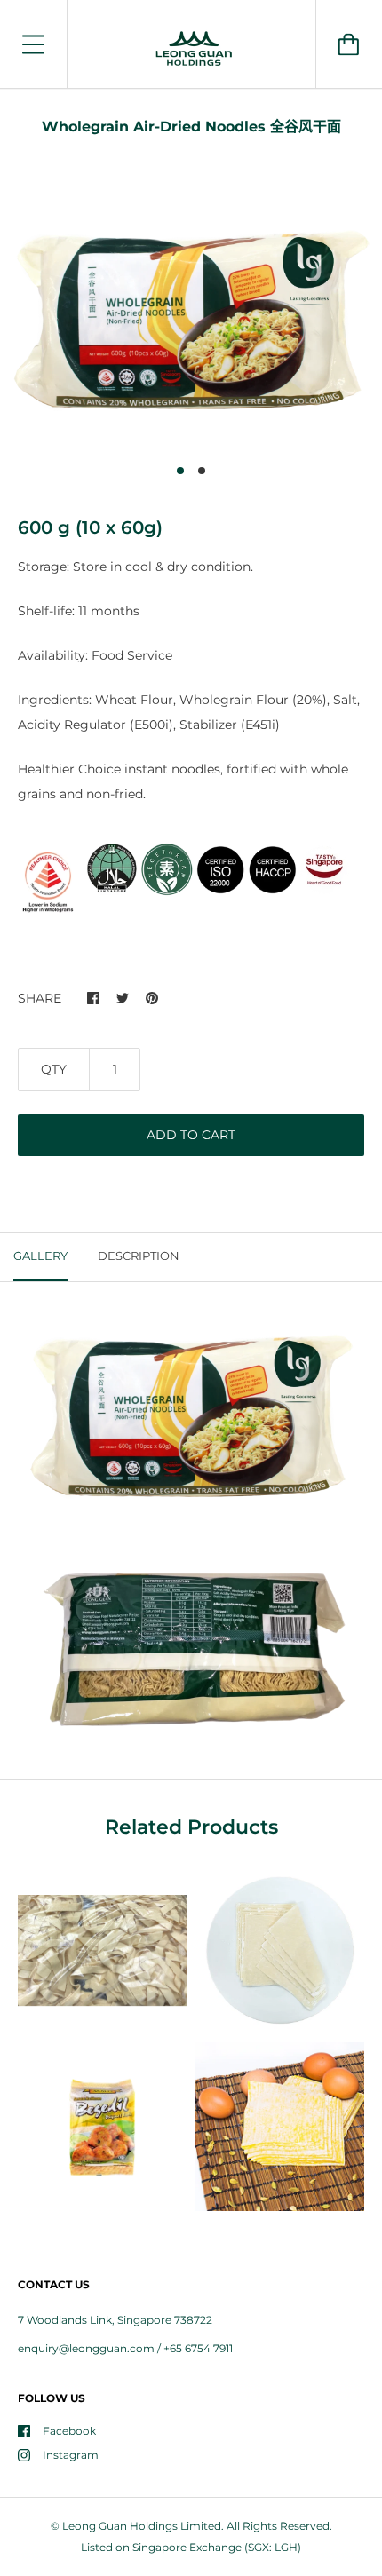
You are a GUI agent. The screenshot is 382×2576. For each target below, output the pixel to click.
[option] (191, 321)
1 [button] (180, 471)
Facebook (69, 2431)
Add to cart (191, 1135)
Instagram (71, 2455)
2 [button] (202, 471)
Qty (54, 1069)
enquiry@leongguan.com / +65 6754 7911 (125, 2348)
